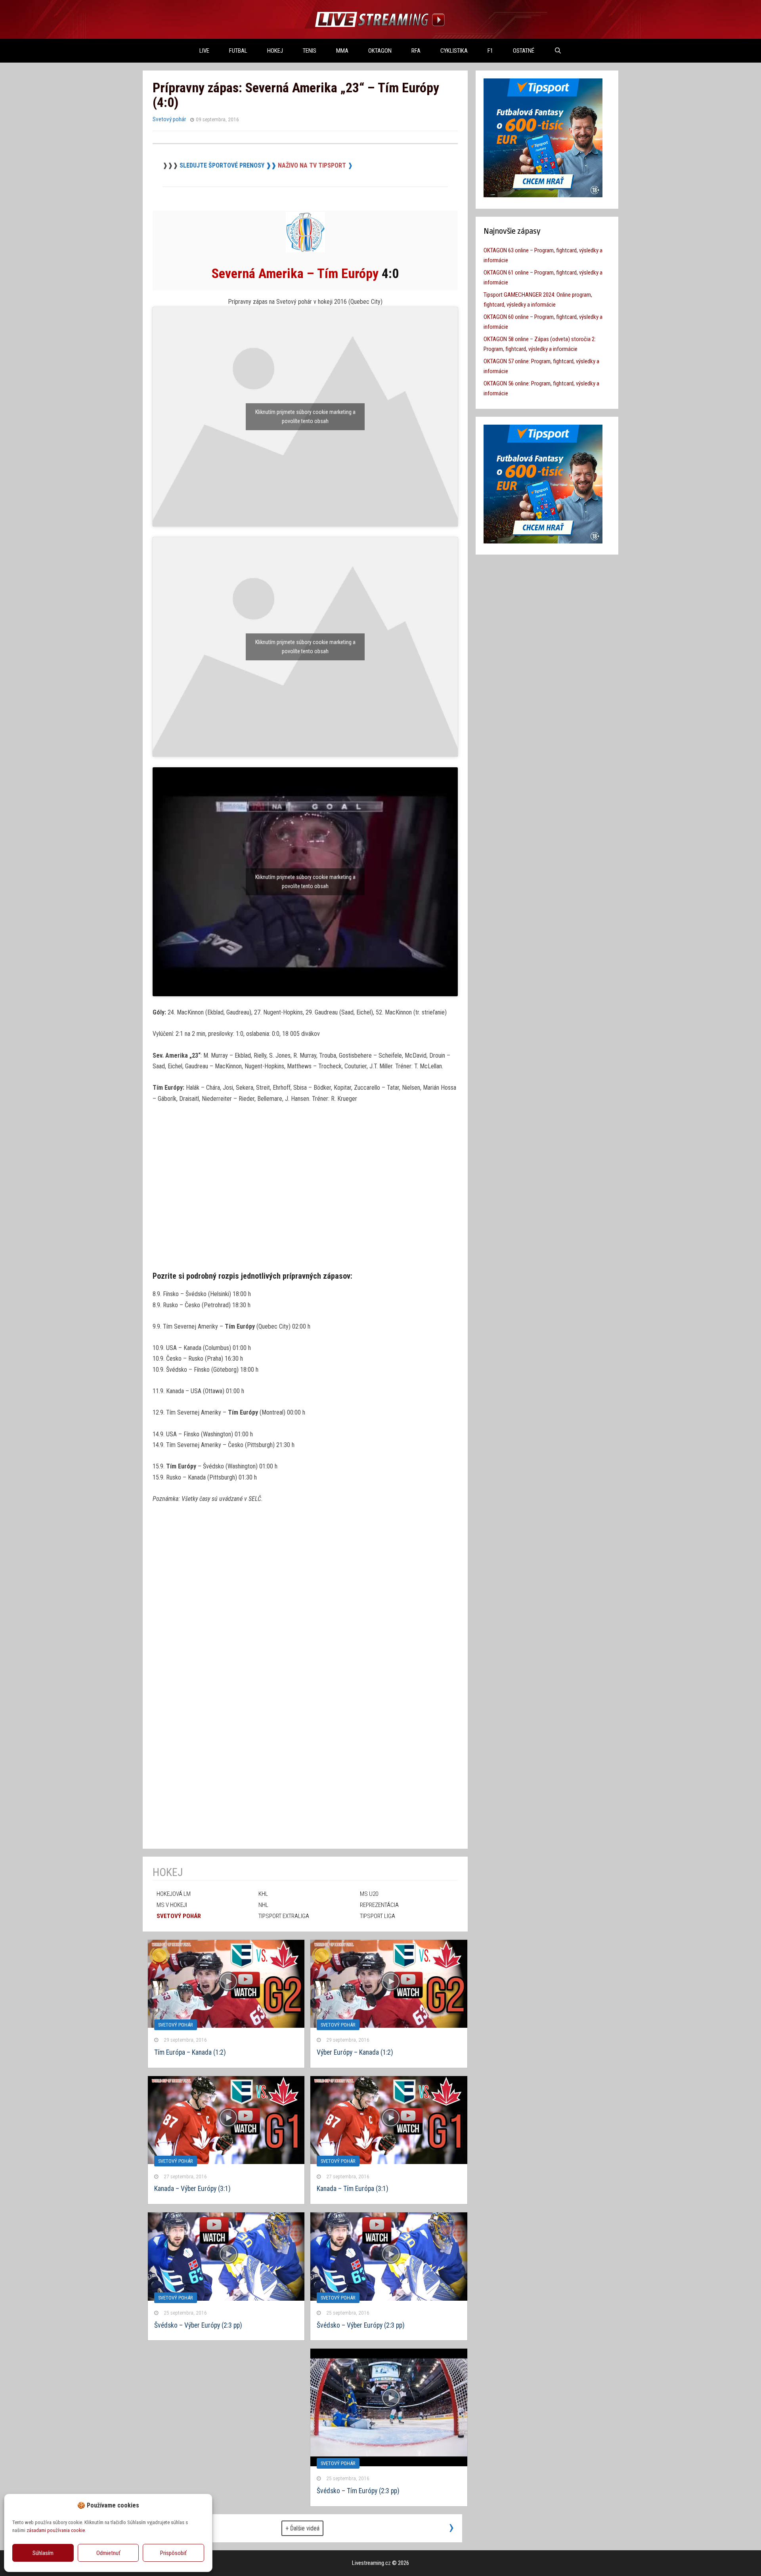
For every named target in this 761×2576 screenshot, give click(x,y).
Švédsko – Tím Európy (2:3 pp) (358, 2491)
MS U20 (369, 1894)
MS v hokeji (172, 1905)
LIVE (204, 51)
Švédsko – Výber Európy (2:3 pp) (361, 2325)
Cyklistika (454, 51)
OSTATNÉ (524, 51)
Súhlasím (43, 2553)
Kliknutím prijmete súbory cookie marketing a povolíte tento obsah (305, 417)
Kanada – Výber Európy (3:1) (192, 2189)
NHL (263, 1905)
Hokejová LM (174, 1894)
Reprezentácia (379, 1905)
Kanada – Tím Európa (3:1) (353, 2189)
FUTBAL (238, 51)
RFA (416, 51)
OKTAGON (380, 51)
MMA (342, 51)
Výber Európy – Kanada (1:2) (355, 2052)
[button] (200, 2505)
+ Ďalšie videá (302, 2528)
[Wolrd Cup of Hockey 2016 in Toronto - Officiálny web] (305, 250)
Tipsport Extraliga (284, 1916)
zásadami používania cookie (56, 2530)
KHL (263, 1894)
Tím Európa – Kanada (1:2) (190, 2052)
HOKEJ (275, 51)
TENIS (310, 51)
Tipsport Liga (378, 1916)
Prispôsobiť (173, 2553)
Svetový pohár (169, 119)
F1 (490, 51)
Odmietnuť (108, 2553)
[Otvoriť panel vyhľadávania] (558, 51)
